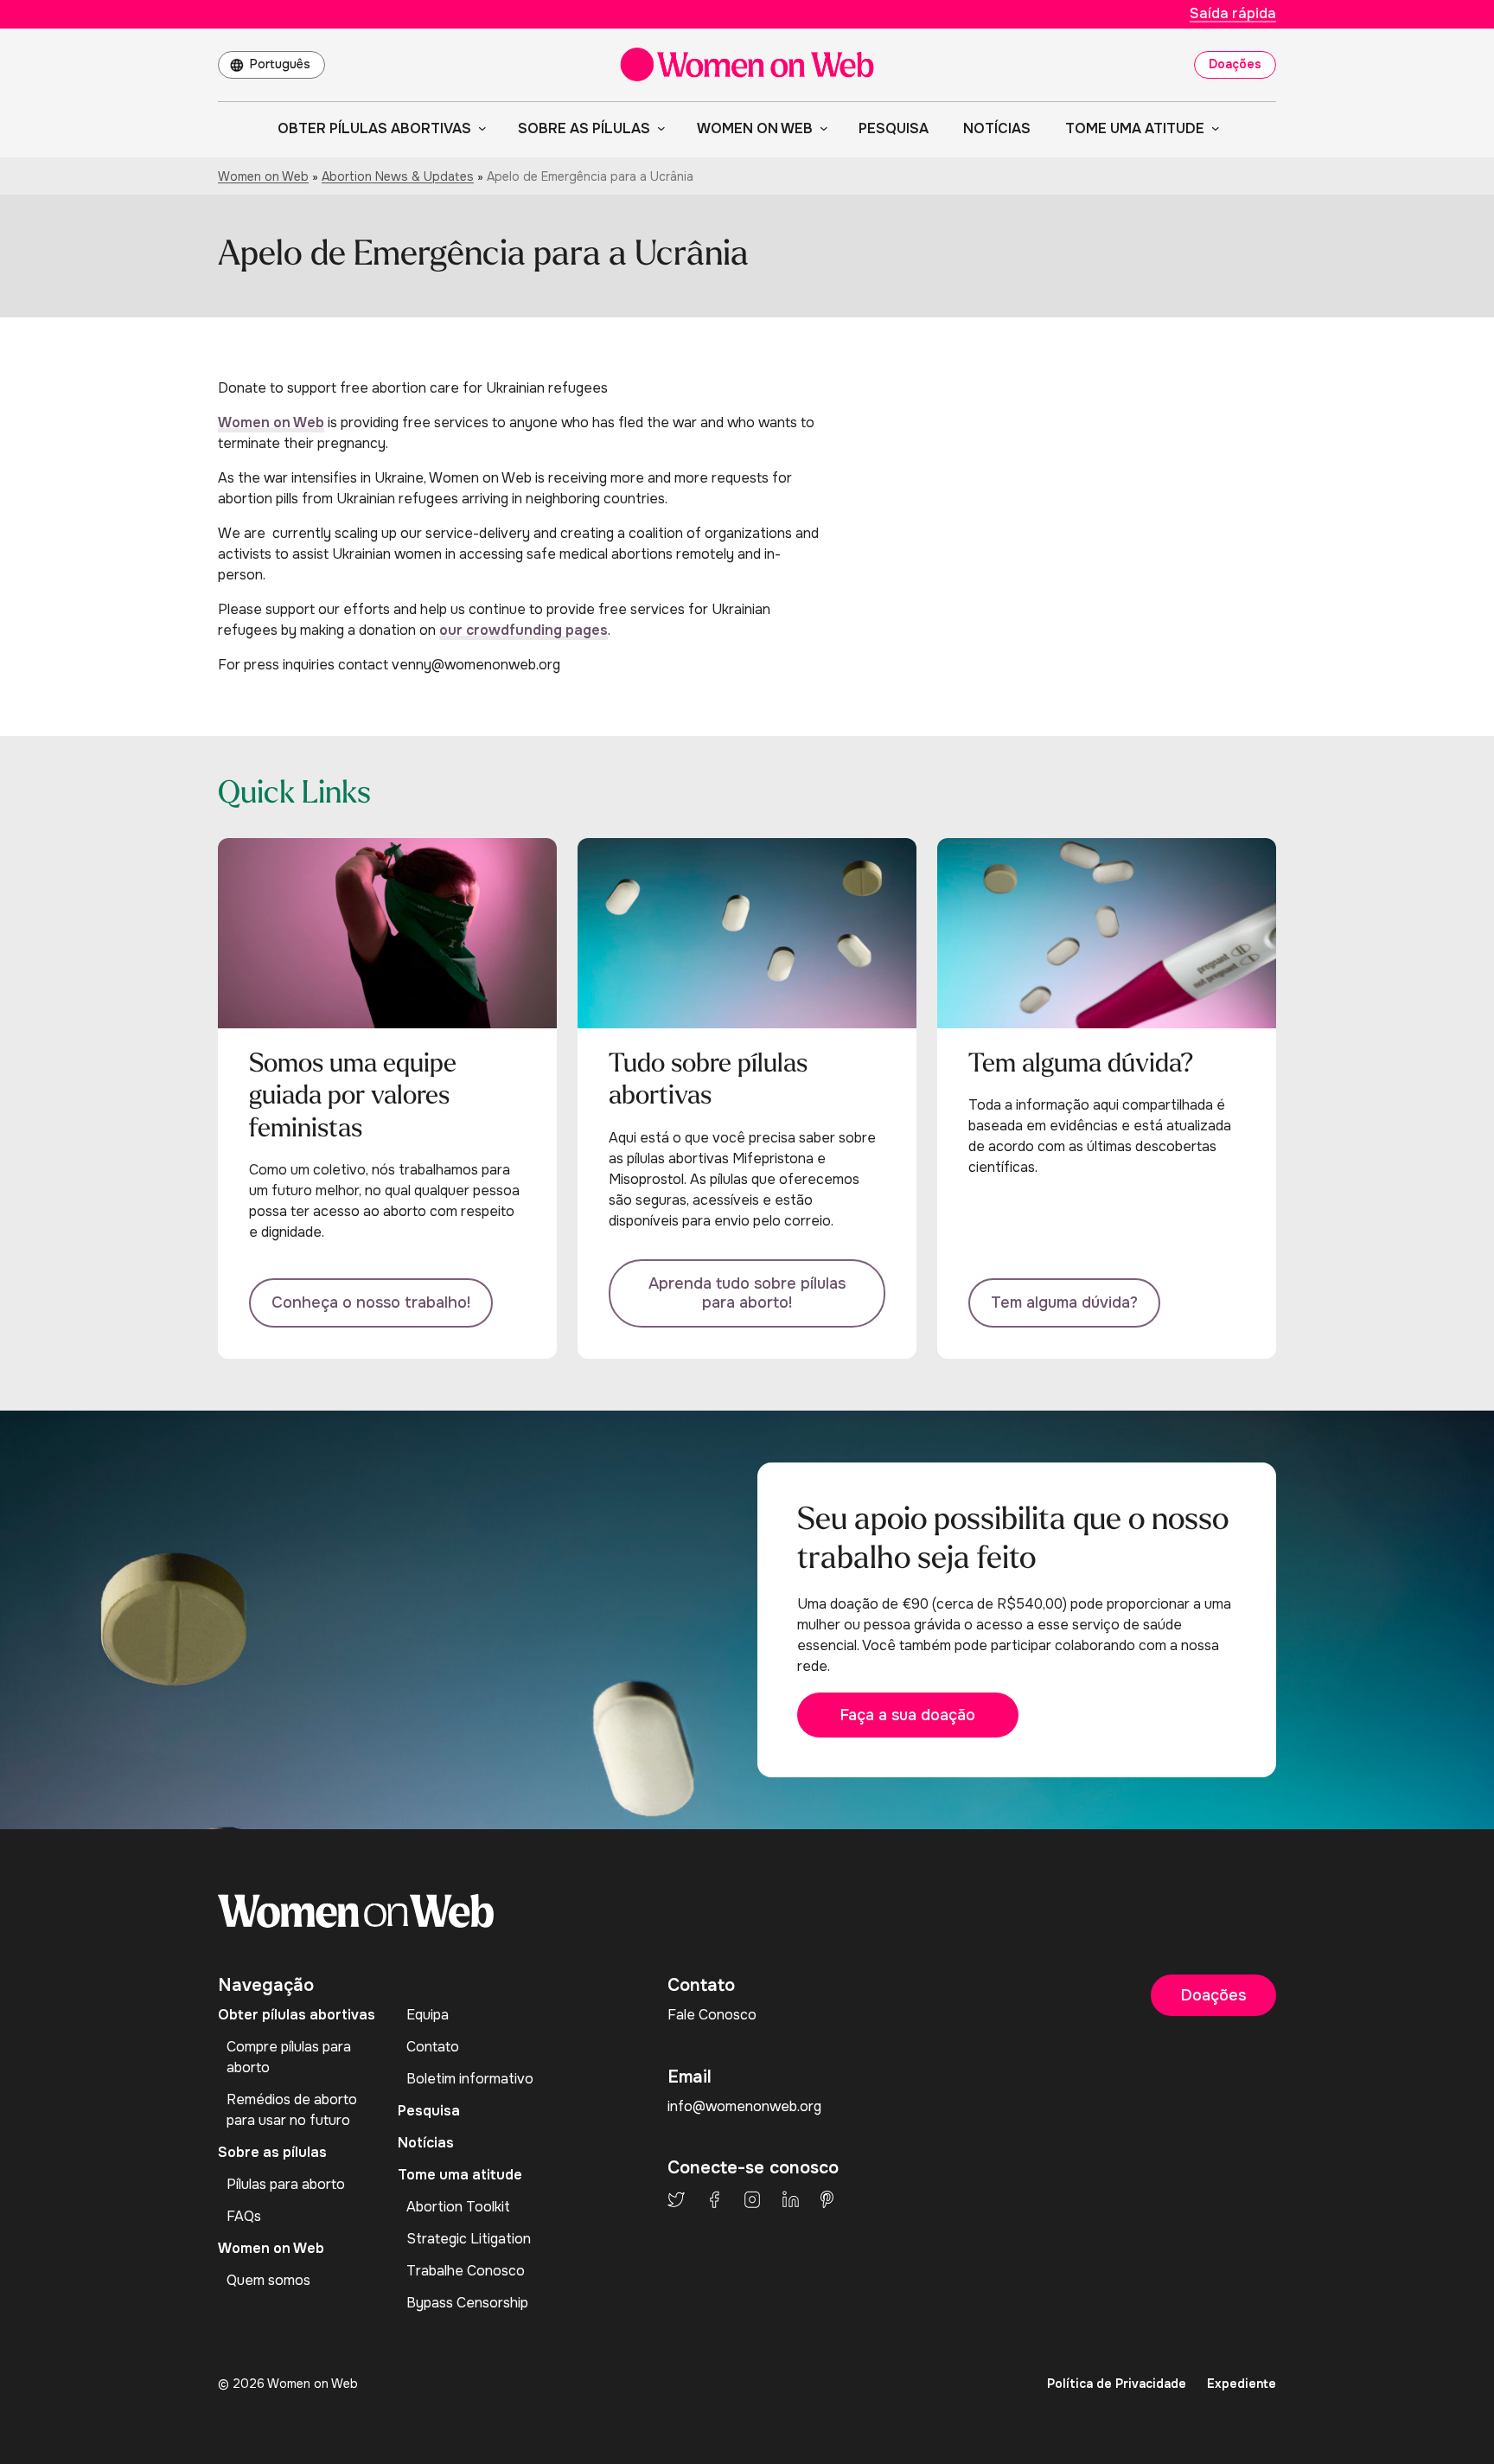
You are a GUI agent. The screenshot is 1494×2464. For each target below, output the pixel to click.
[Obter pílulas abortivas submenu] (479, 128)
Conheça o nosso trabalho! (371, 1302)
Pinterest (827, 2199)
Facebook (714, 2199)
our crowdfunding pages (524, 630)
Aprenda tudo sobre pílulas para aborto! (747, 1293)
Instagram (752, 2199)
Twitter (676, 2199)
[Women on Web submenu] (820, 128)
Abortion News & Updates (398, 176)
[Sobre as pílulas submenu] (658, 128)
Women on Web (263, 176)
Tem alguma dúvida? (1064, 1302)
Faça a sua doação (908, 1715)
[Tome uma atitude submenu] (1212, 128)
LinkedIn (791, 2199)
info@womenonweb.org (744, 2106)
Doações (1235, 64)
